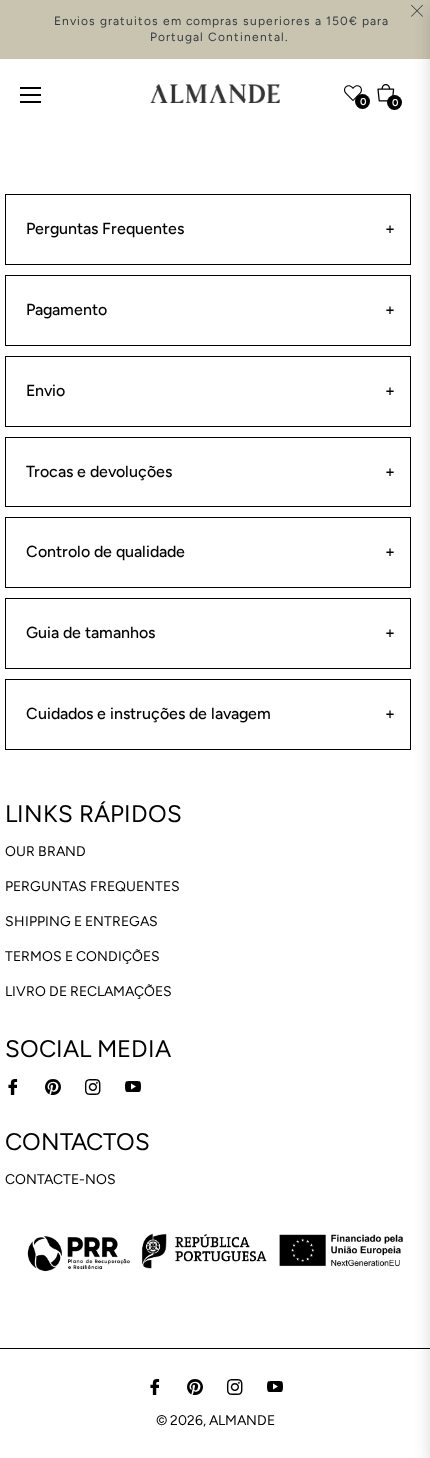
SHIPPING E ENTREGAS (81, 921)
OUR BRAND (45, 851)
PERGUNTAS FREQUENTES (92, 886)
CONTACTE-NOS (60, 1179)
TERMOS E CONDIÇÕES (82, 956)
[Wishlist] (314, 89)
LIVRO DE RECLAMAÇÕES (88, 991)
